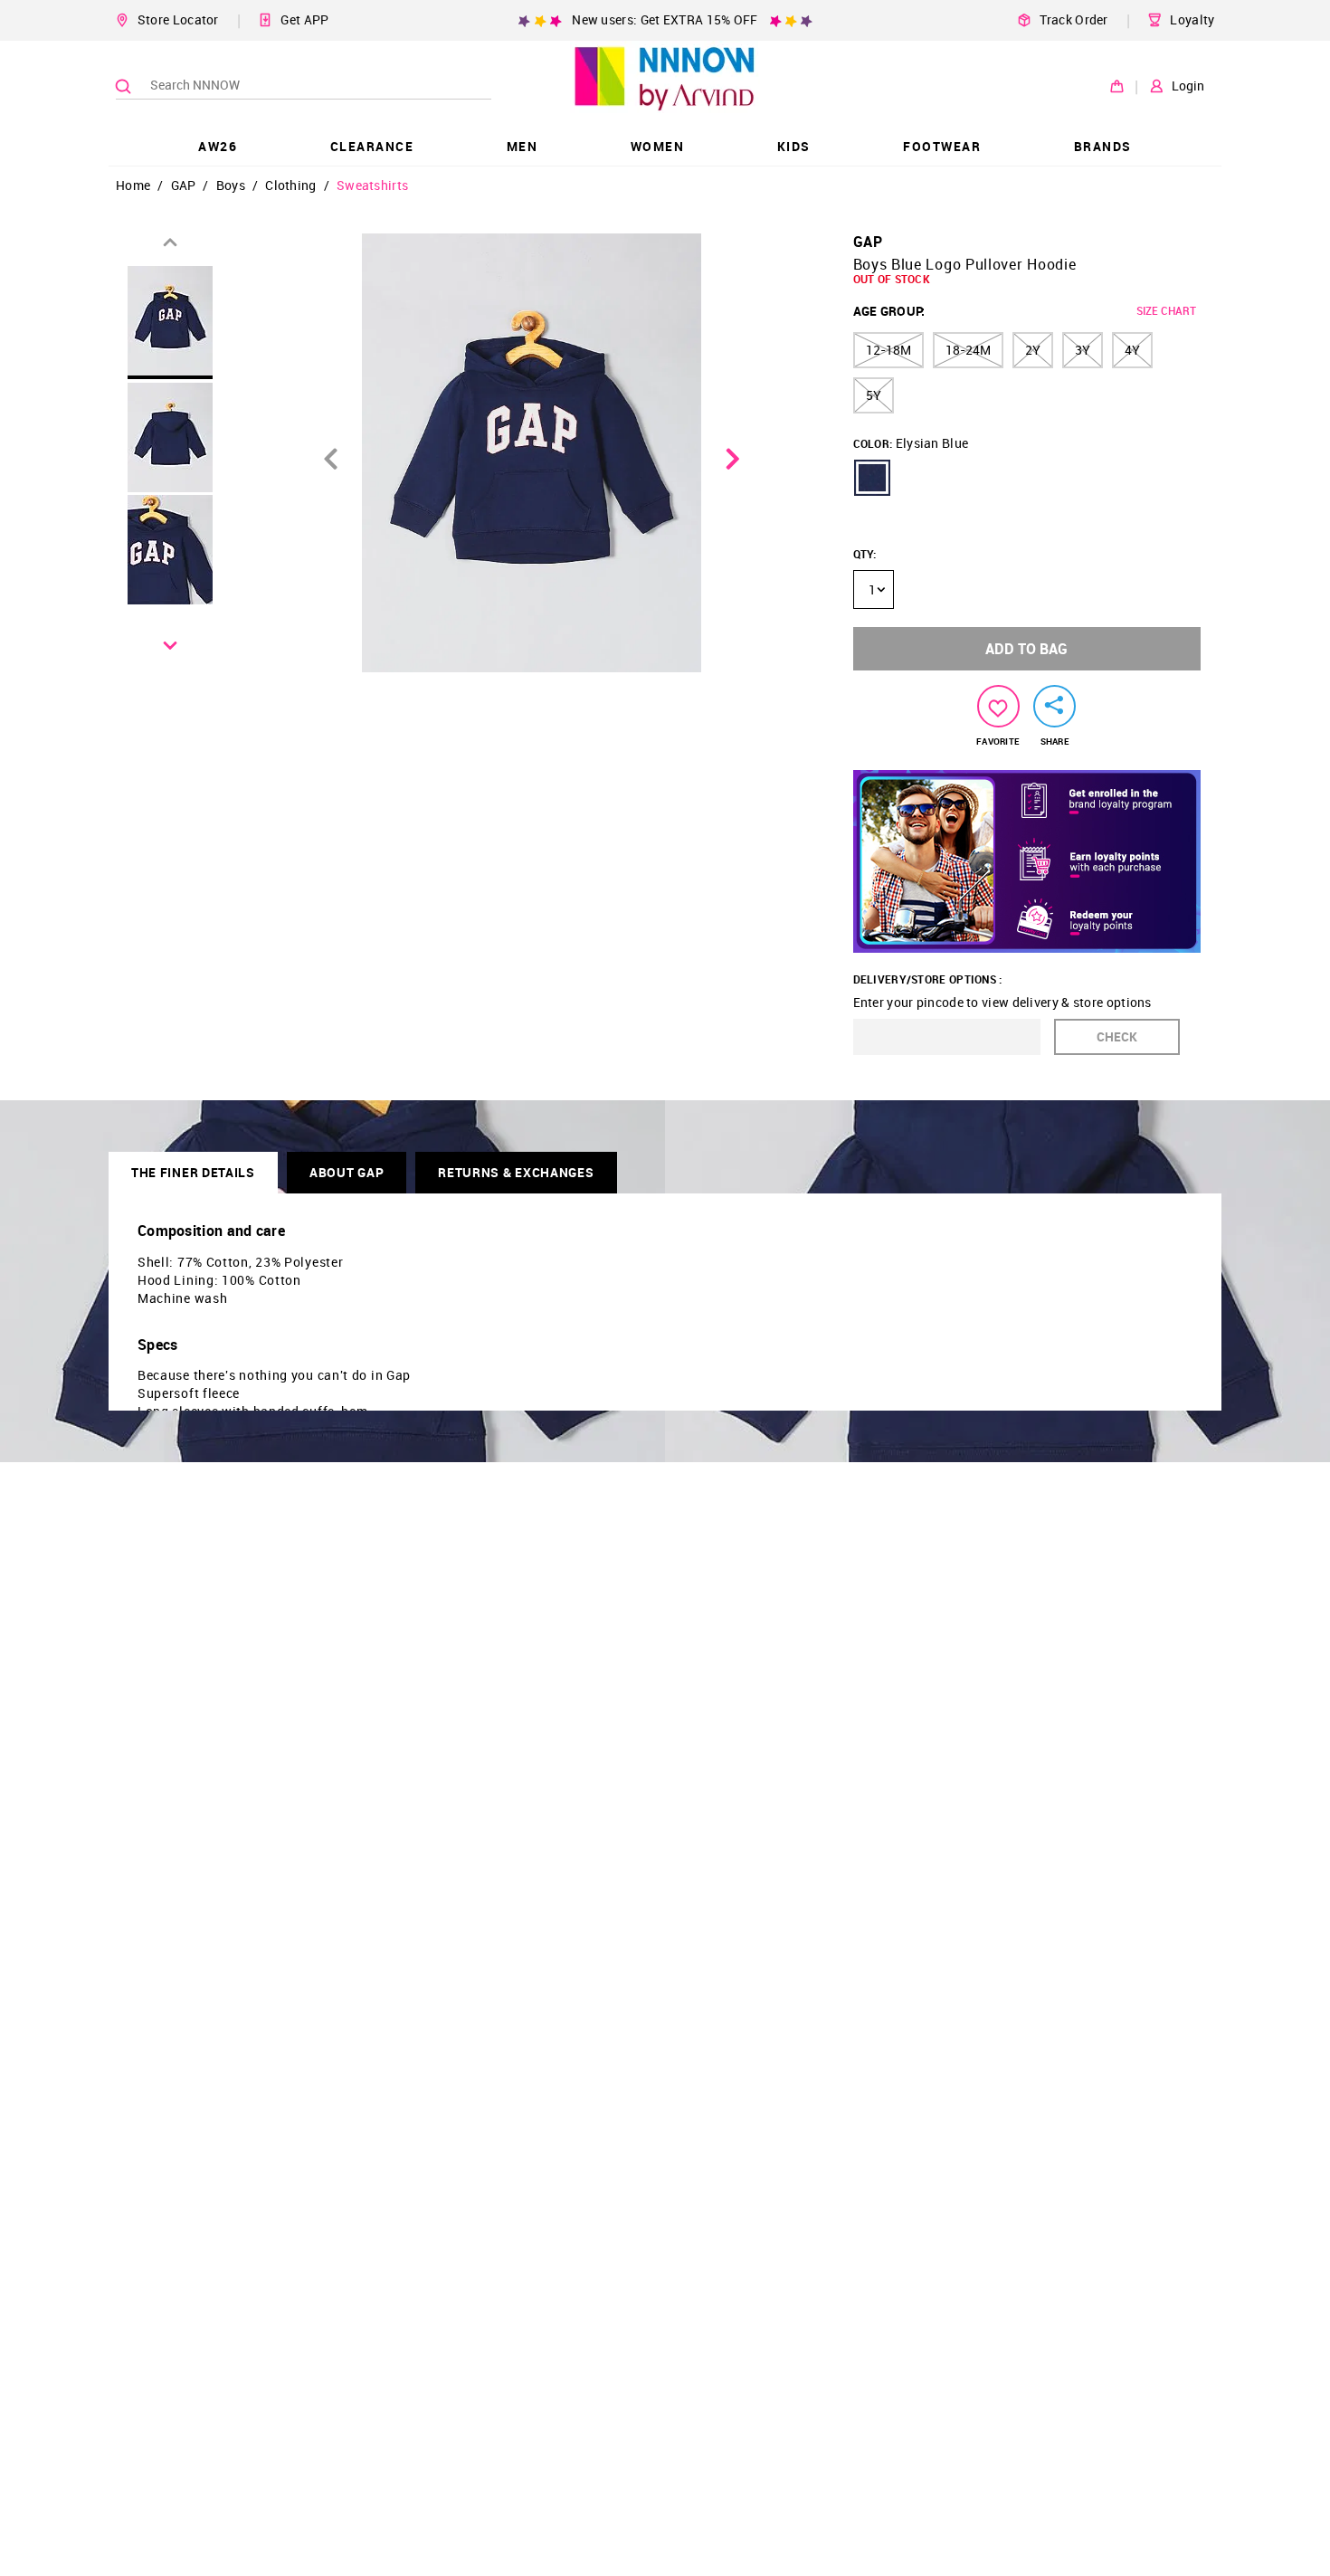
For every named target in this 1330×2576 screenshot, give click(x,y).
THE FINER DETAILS (193, 1172)
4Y (1132, 350)
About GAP (347, 1172)
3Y (1083, 350)
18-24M (968, 350)
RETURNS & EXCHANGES (516, 1172)
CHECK (1117, 1036)
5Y (874, 395)
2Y (1033, 350)
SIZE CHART (1166, 310)
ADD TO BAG (1026, 649)
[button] (872, 478)
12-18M (888, 350)
